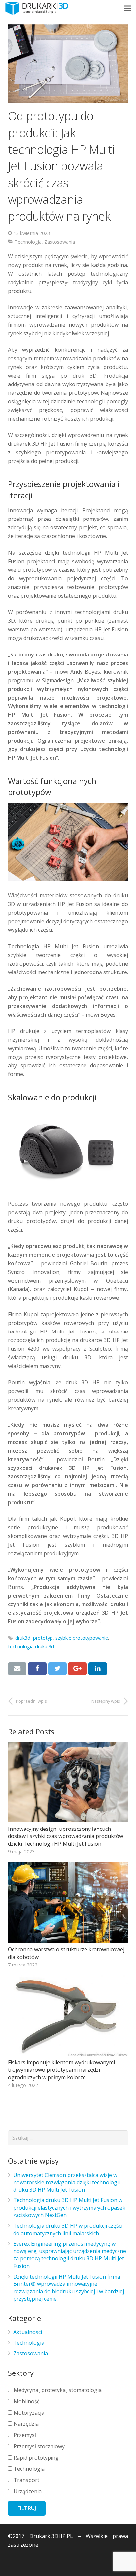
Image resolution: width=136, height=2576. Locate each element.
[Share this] (37, 1669)
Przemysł (24, 2435)
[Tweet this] (57, 1669)
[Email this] (17, 1669)
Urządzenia (27, 2491)
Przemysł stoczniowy (38, 2446)
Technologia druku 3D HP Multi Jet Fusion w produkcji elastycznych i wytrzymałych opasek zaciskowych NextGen (69, 2208)
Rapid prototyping (35, 2458)
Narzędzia (25, 2424)
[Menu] (127, 8)
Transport (26, 2480)
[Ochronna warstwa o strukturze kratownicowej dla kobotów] (68, 1902)
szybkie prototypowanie (82, 1638)
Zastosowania (60, 242)
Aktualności (28, 2332)
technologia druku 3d (31, 1646)
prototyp (43, 1638)
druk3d (23, 1638)
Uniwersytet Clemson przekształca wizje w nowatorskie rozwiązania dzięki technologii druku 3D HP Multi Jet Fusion (67, 2182)
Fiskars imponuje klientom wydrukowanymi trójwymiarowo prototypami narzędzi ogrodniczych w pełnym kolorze (61, 2070)
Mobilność (26, 2401)
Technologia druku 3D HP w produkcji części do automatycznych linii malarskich (68, 2229)
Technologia (28, 242)
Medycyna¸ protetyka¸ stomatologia (57, 2390)
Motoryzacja (28, 2413)
